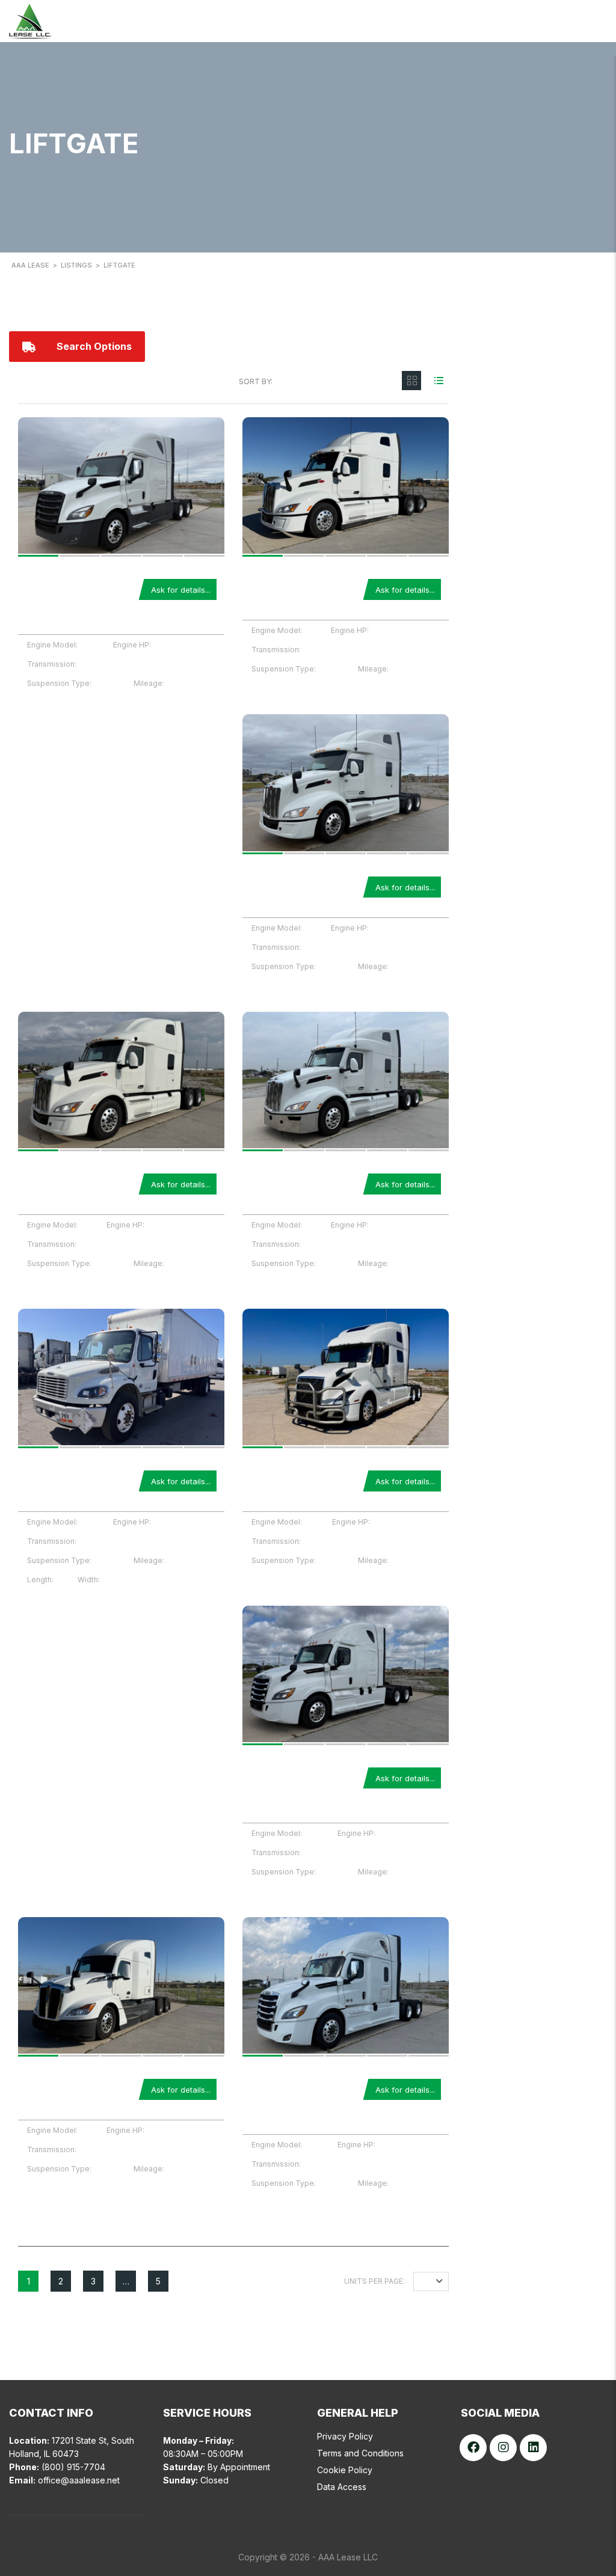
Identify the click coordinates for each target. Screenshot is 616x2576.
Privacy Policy (345, 2436)
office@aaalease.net (79, 2480)
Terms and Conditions (360, 2453)
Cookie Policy (345, 2470)
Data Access (342, 2487)
